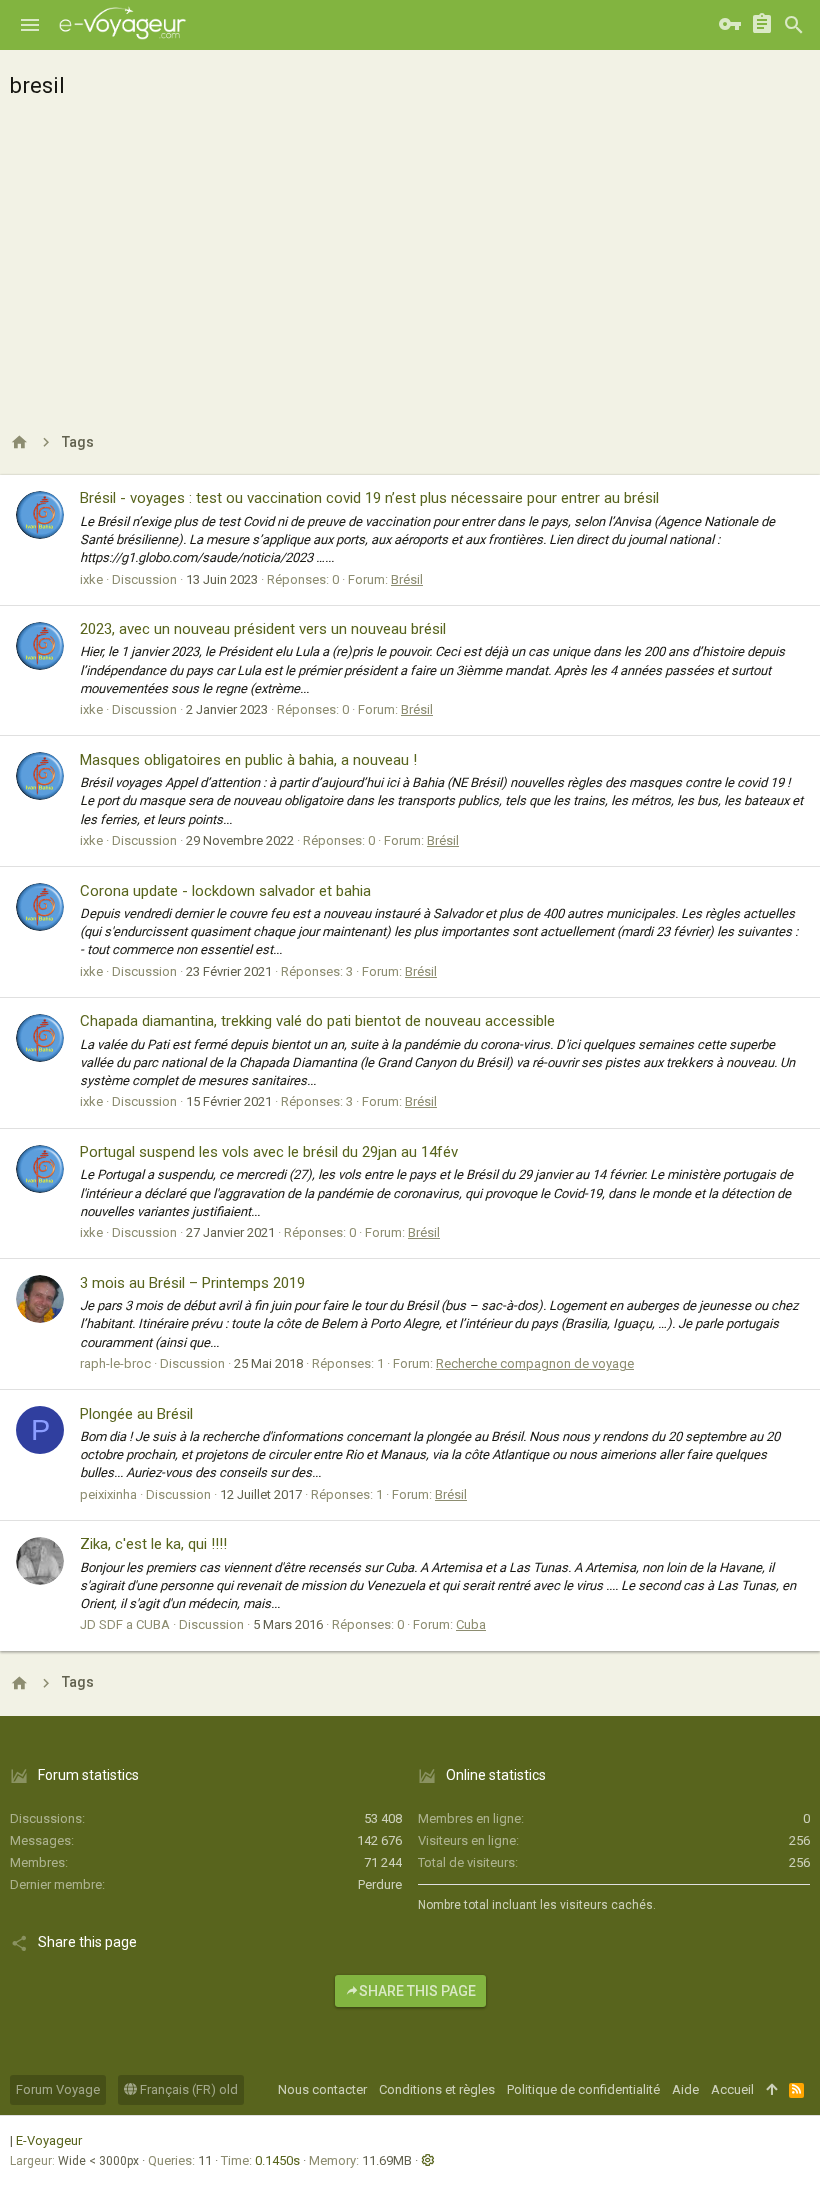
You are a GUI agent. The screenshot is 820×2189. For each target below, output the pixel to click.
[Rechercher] (794, 25)
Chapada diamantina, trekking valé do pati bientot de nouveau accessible (317, 1021)
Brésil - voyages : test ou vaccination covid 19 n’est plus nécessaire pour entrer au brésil (369, 498)
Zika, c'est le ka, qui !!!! (153, 1544)
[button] (30, 25)
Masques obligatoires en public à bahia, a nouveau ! (248, 760)
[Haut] (771, 2090)
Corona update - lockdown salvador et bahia (225, 891)
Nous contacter (322, 2089)
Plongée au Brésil (136, 1414)
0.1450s (277, 2160)
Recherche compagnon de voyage (535, 1363)
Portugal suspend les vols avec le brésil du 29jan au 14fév (269, 1152)
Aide (685, 2089)
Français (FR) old (187, 2089)
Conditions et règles (437, 2089)
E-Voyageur (49, 2140)
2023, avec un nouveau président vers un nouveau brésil (263, 629)
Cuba (471, 1624)
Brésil (407, 579)
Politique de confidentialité (583, 2089)
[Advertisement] (410, 260)
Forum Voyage (58, 2089)
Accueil (732, 2089)
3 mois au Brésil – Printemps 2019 (192, 1283)
